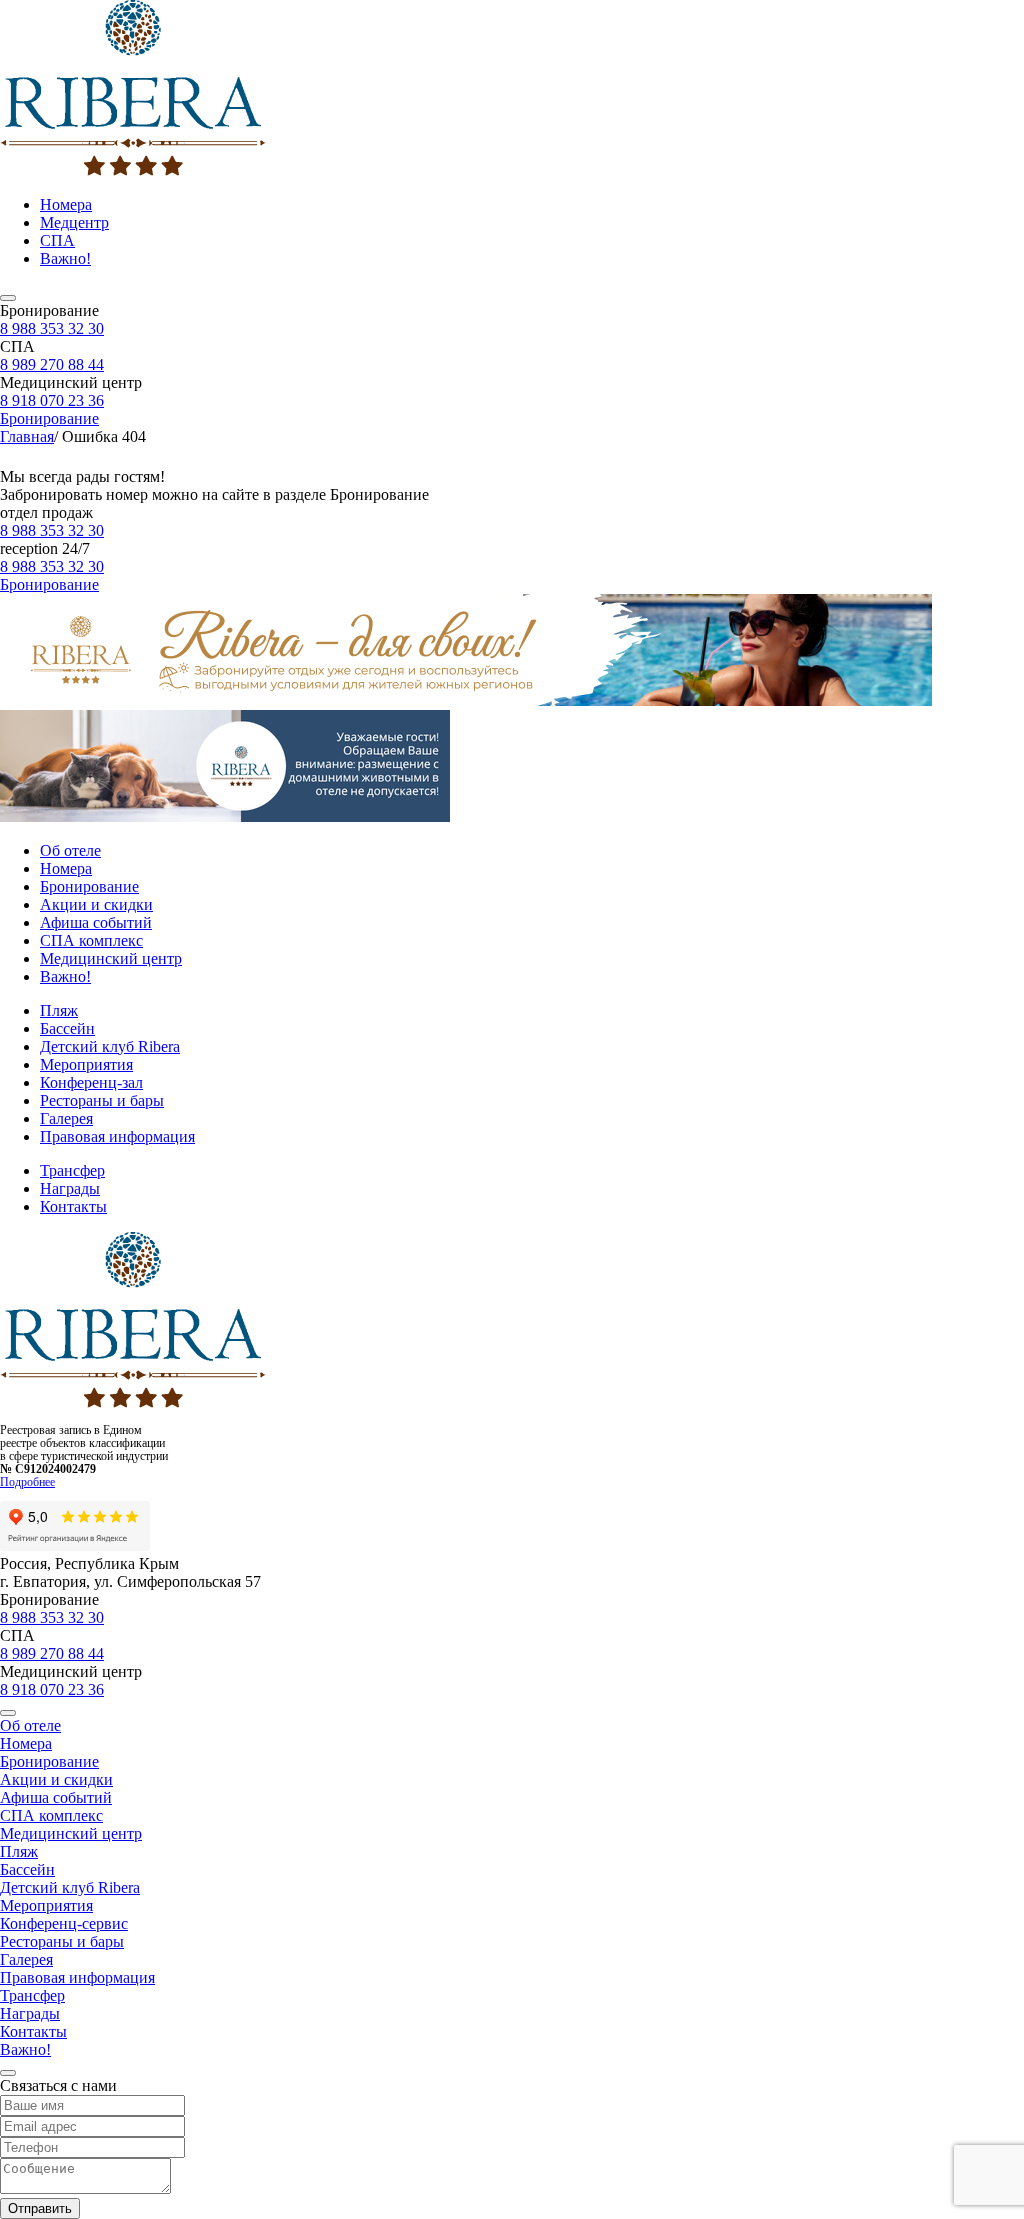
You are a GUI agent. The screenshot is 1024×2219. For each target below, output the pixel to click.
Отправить (40, 2208)
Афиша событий (96, 922)
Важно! (65, 258)
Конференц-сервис (64, 1923)
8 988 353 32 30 (52, 328)
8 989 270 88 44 (52, 364)
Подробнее (27, 1482)
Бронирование (49, 418)
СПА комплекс (91, 940)
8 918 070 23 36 (52, 400)
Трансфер (72, 1170)
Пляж (59, 1010)
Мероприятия (86, 1064)
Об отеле (70, 850)
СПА (57, 240)
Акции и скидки (96, 904)
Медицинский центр (111, 958)
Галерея (66, 1118)
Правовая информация (117, 1136)
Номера (66, 204)
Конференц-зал (91, 1082)
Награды (70, 1188)
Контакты (73, 1206)
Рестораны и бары (102, 1100)
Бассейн (67, 1028)
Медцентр (74, 222)
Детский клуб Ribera (110, 1046)
